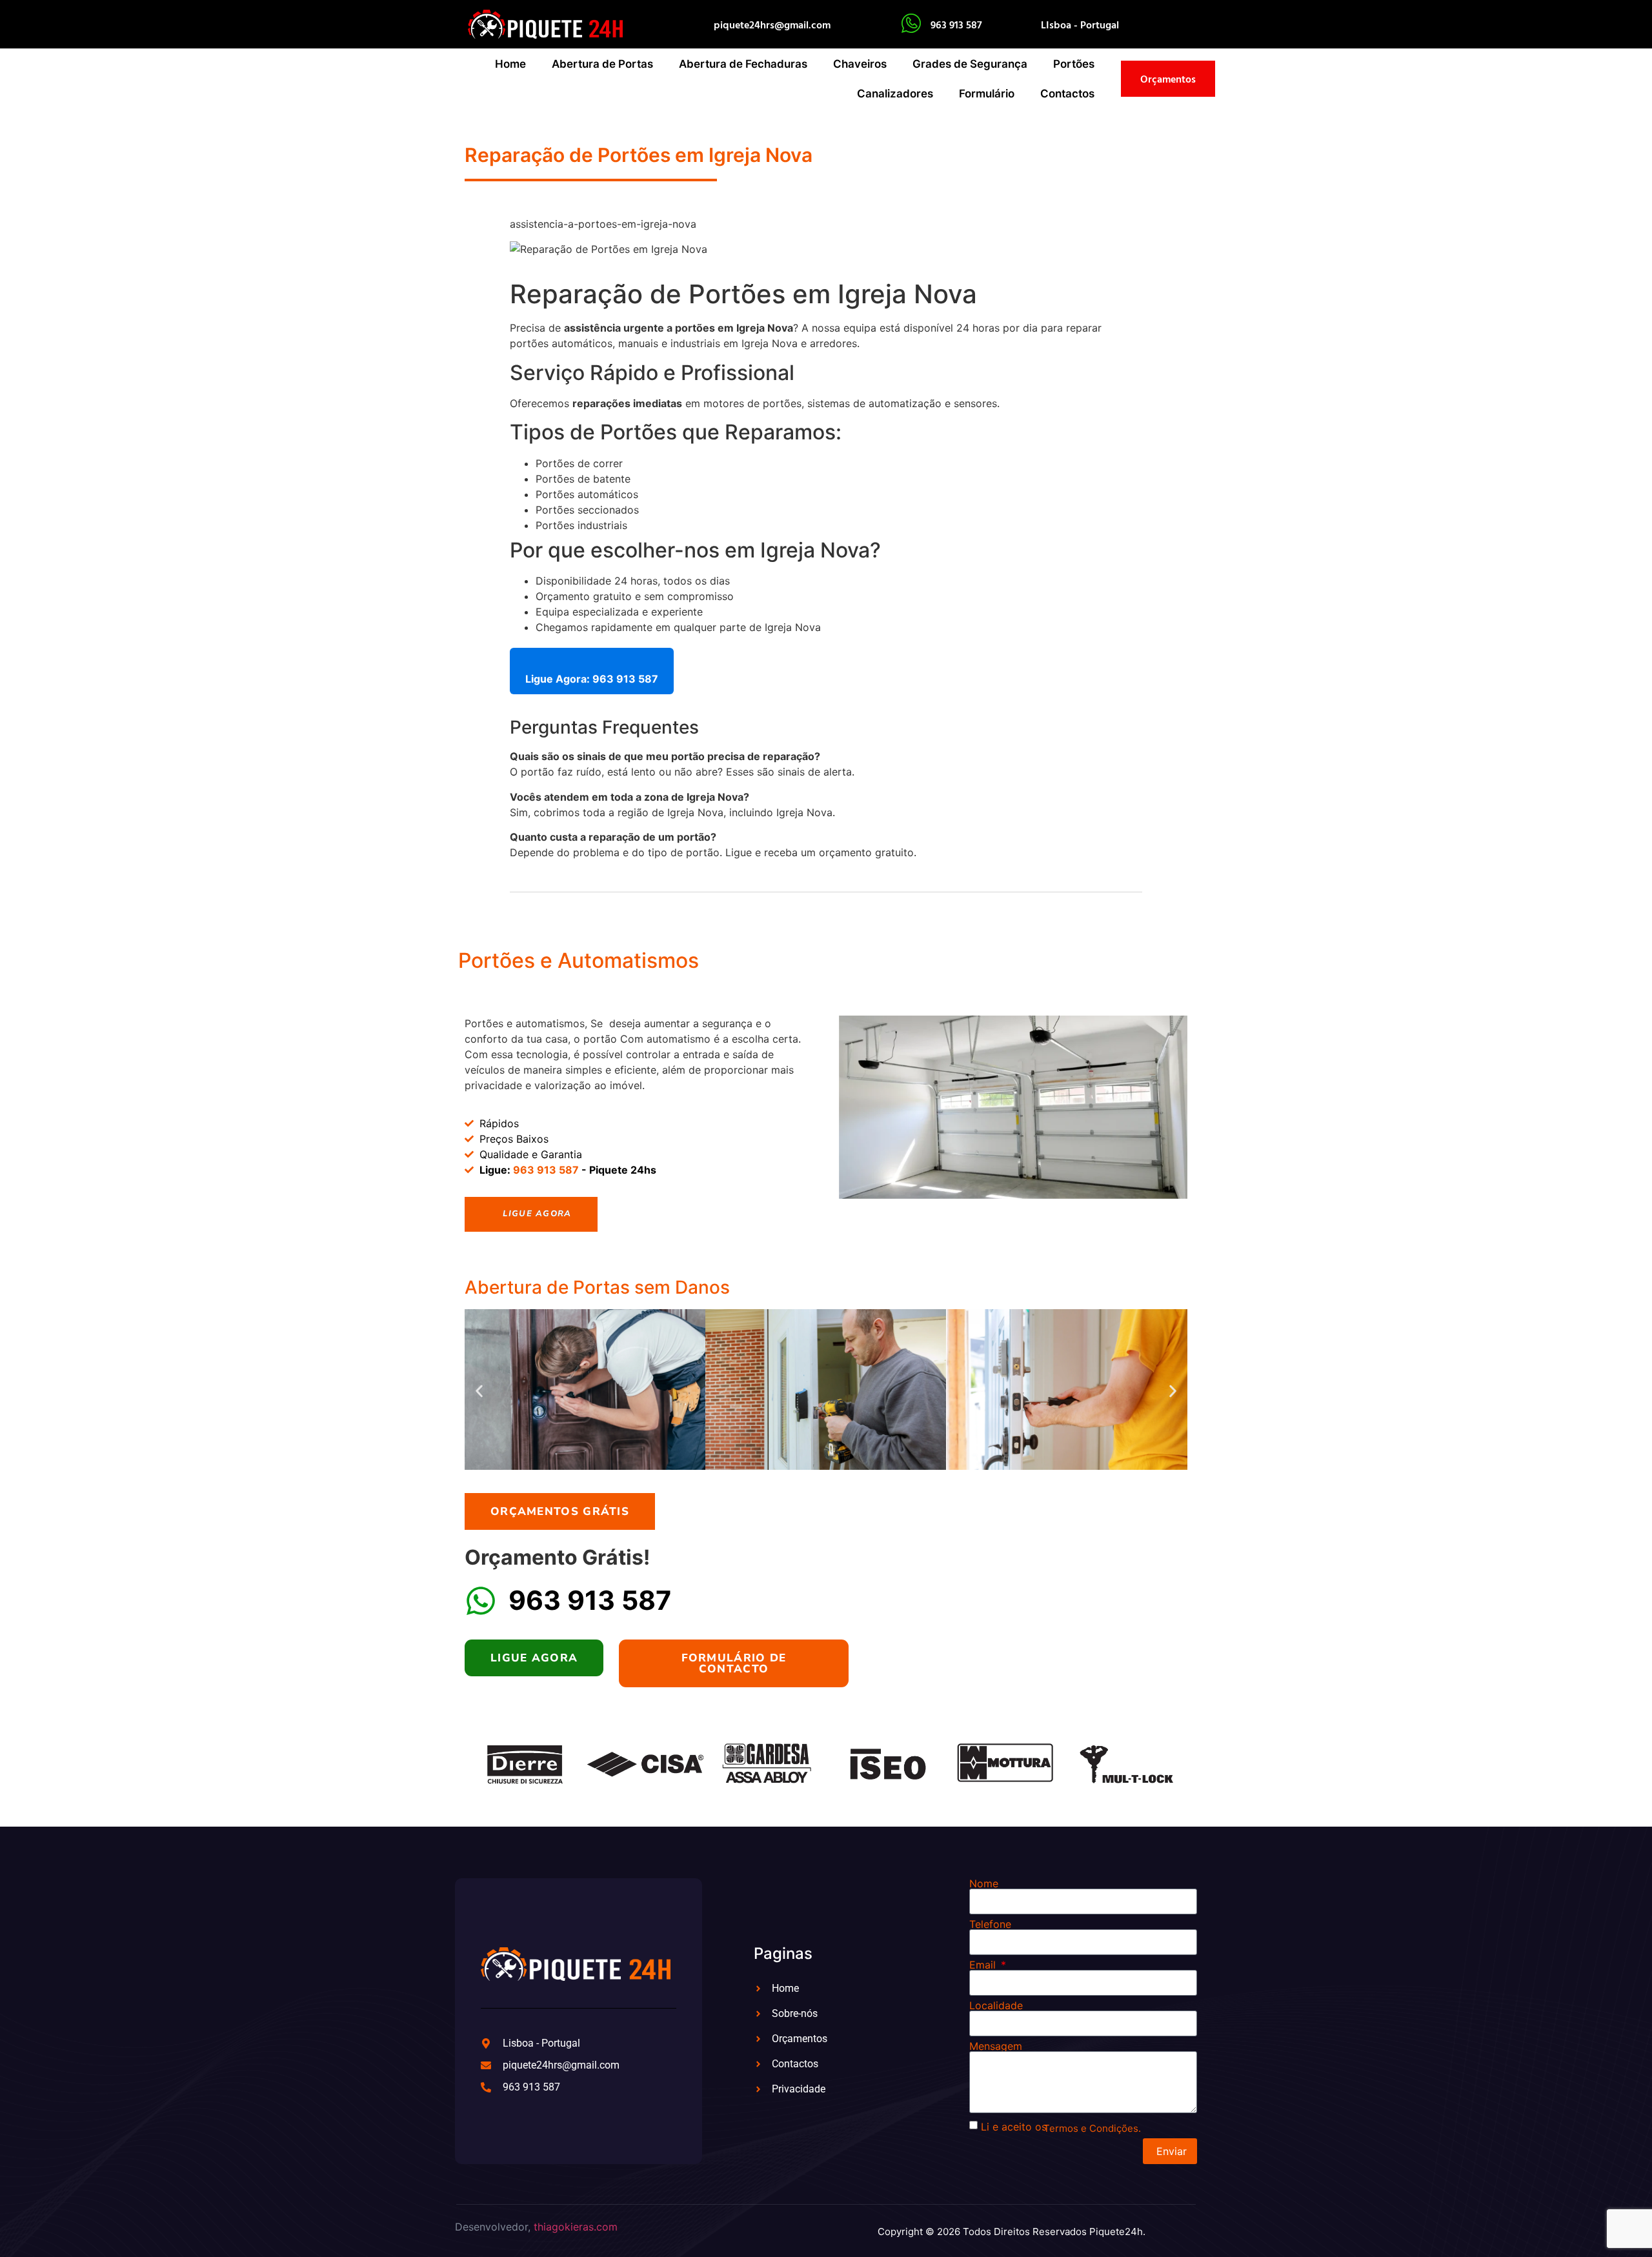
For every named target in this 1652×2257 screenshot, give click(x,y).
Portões (1074, 64)
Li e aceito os (1014, 2127)
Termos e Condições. (1092, 2128)
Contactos (1067, 94)
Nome (984, 1883)
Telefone (990, 1924)
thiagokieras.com (576, 2227)
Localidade (996, 2005)
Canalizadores (895, 94)
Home (510, 64)
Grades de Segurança (970, 64)
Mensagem (996, 2046)
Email (984, 1965)
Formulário (987, 94)
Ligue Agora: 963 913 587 (592, 679)
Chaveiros (860, 64)
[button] (479, 1391)
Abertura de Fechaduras (743, 64)
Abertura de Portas (602, 64)
